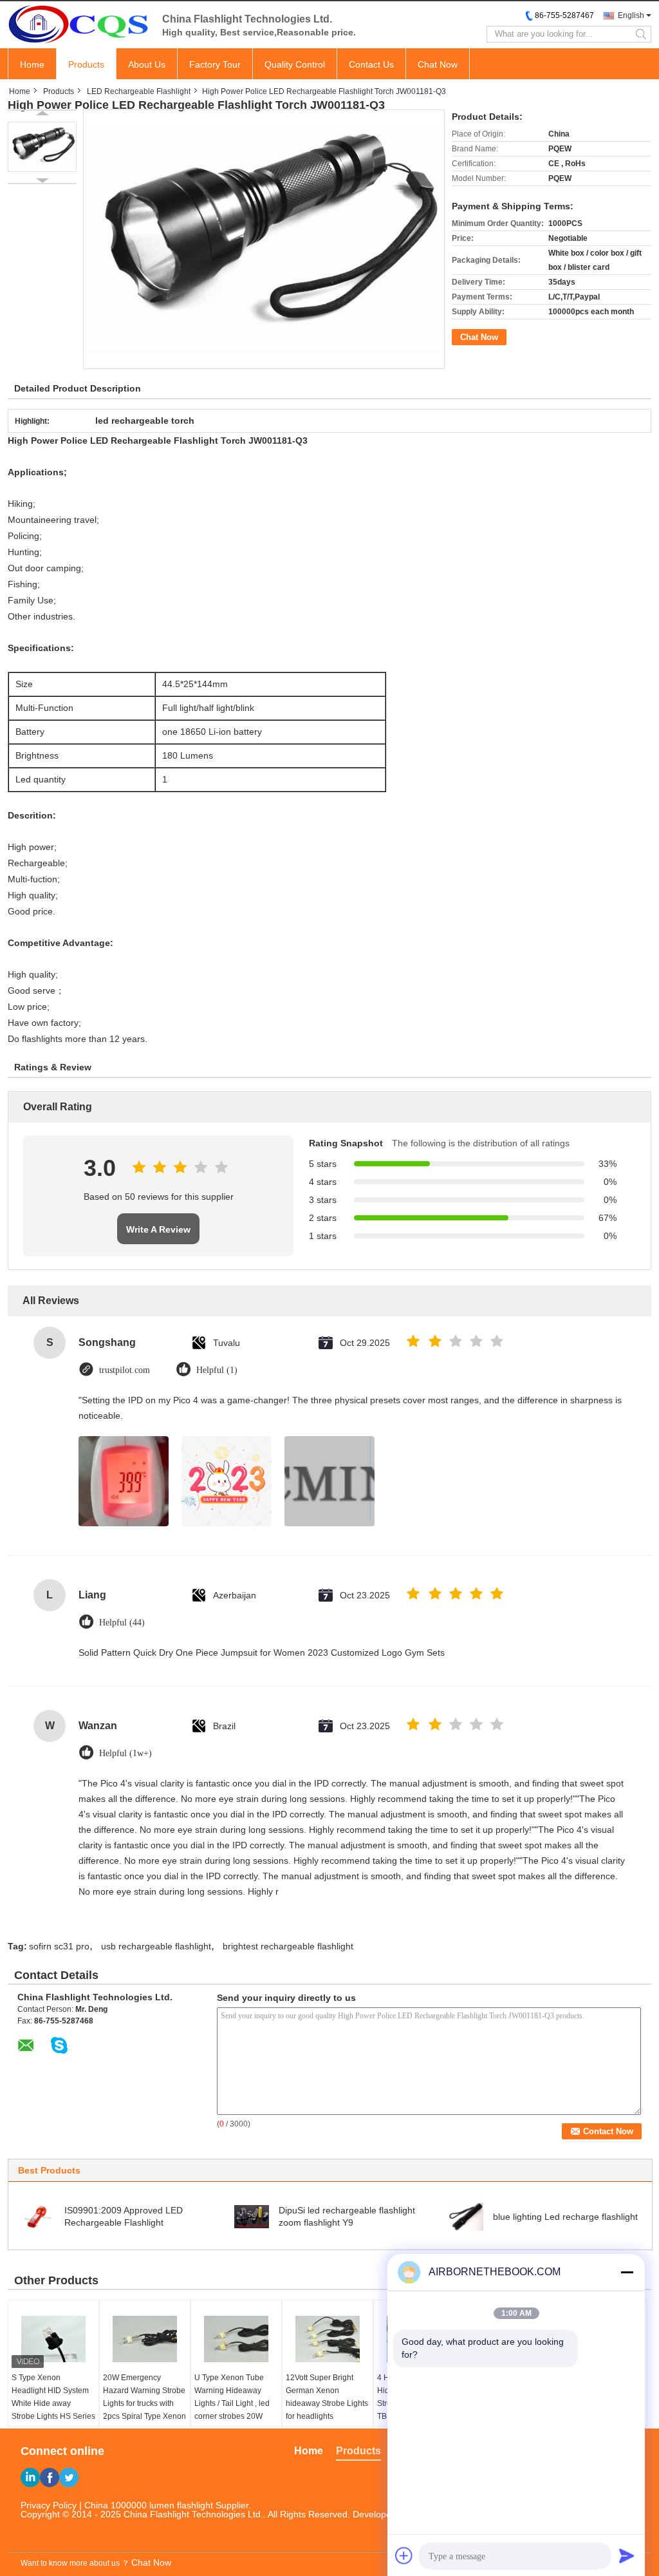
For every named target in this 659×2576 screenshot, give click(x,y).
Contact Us (371, 64)
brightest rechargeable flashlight (288, 1946)
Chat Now (438, 64)
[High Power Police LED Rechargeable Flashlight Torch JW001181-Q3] (42, 147)
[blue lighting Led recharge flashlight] (466, 2216)
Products (86, 64)
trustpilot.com (125, 1370)
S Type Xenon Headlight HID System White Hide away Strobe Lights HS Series (53, 2397)
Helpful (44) (122, 1623)
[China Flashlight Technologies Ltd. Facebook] (50, 2477)
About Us (147, 64)
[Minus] (627, 2272)
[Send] (627, 2555)
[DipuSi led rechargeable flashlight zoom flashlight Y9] (252, 2216)
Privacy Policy (49, 2505)
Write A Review (158, 1229)
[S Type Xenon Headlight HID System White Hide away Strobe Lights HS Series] (53, 2339)
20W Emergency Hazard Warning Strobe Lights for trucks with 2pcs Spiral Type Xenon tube (144, 2403)
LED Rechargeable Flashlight (139, 91)
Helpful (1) (217, 1370)
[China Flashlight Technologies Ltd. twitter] (69, 2477)
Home (32, 64)
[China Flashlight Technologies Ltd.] (79, 24)
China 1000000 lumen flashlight (149, 2505)
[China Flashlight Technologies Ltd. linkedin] (30, 2477)
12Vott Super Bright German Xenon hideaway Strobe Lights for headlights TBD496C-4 (327, 2403)
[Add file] (404, 2555)
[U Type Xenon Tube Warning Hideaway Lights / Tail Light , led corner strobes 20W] (236, 2339)
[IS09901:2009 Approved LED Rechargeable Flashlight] (37, 2216)
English (631, 15)
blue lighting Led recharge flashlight (565, 2217)
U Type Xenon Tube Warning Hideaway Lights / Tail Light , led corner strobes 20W (232, 2397)
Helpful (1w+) (125, 1753)
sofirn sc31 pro (59, 1946)
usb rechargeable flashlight (156, 1946)
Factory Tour (215, 64)
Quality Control (295, 64)
